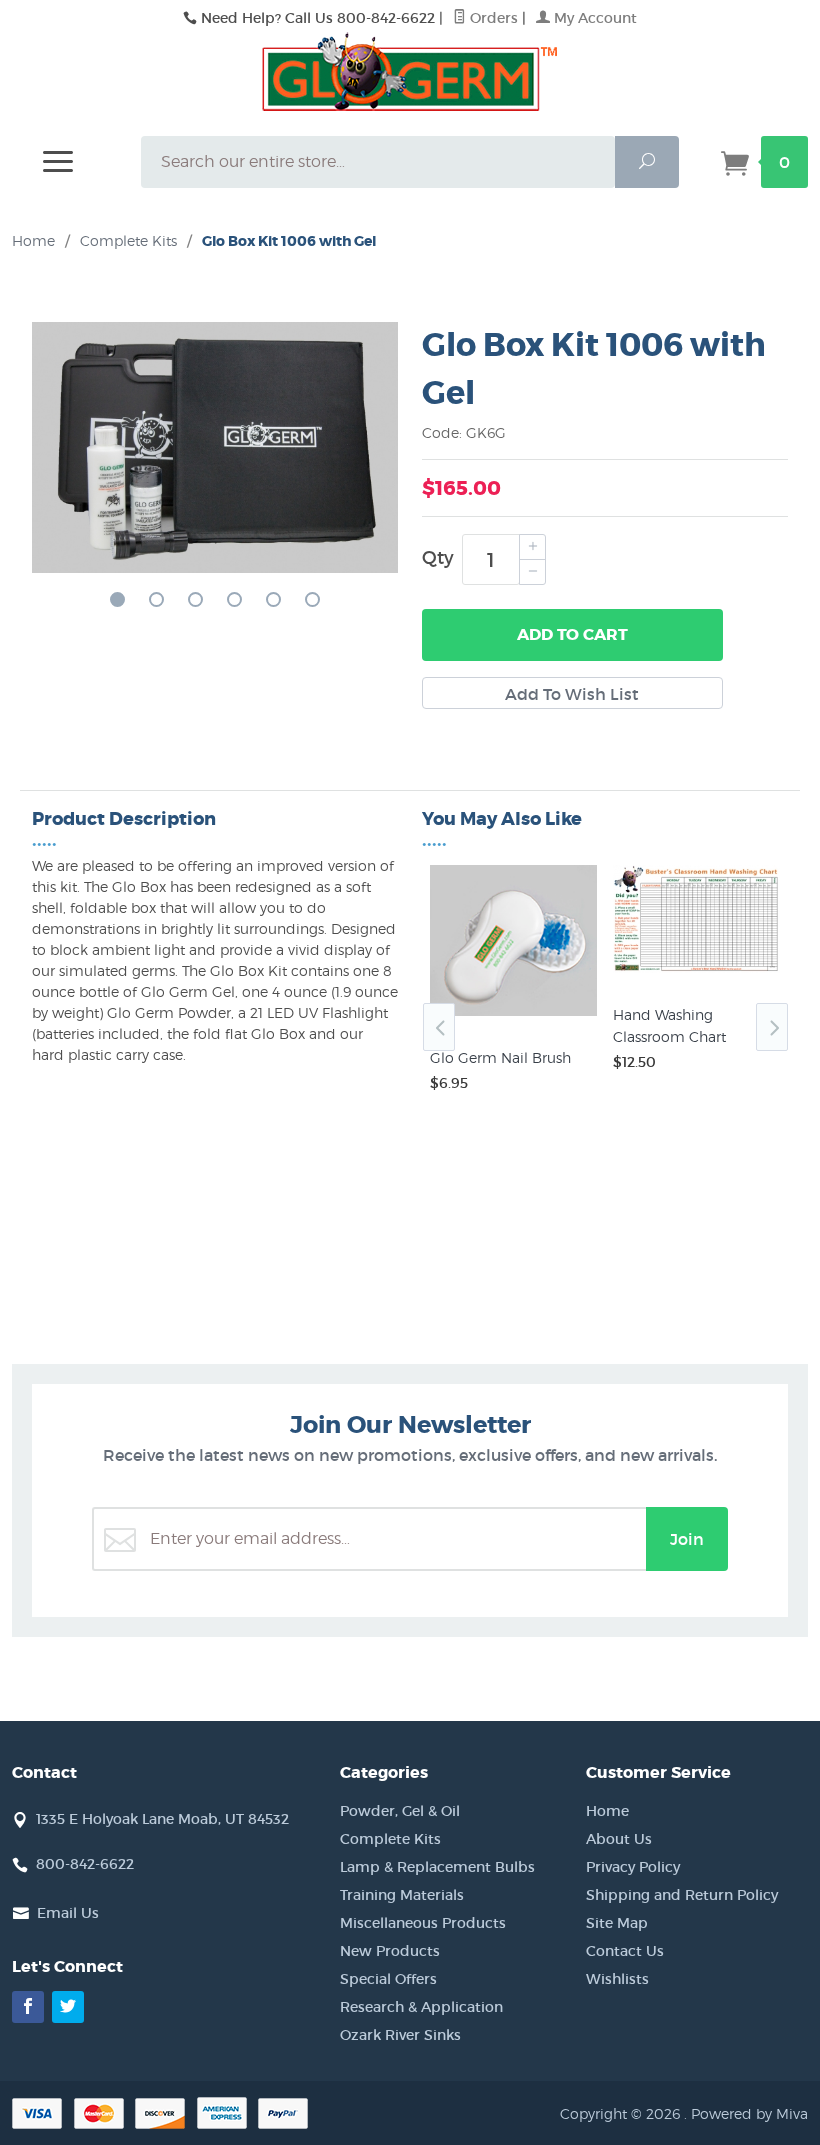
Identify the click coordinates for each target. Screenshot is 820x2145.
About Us (619, 1839)
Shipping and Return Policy (682, 1895)
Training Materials (402, 1895)
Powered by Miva (749, 2113)
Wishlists (617, 1979)
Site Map (617, 1923)
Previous (439, 1027)
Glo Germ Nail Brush (500, 1057)
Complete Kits (390, 1839)
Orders (492, 18)
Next (772, 1027)
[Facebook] (28, 2007)
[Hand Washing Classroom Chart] (696, 973)
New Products (390, 1951)
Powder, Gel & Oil (400, 1811)
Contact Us (625, 1951)
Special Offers (388, 1979)
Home (33, 240)
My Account (593, 18)
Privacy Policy (633, 1867)
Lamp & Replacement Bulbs (437, 1867)
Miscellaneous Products (423, 1923)
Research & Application (421, 2007)
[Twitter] (68, 2007)
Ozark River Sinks (400, 2035)
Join (687, 1539)
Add (572, 634)
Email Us (68, 1913)
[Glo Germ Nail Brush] (513, 1016)
